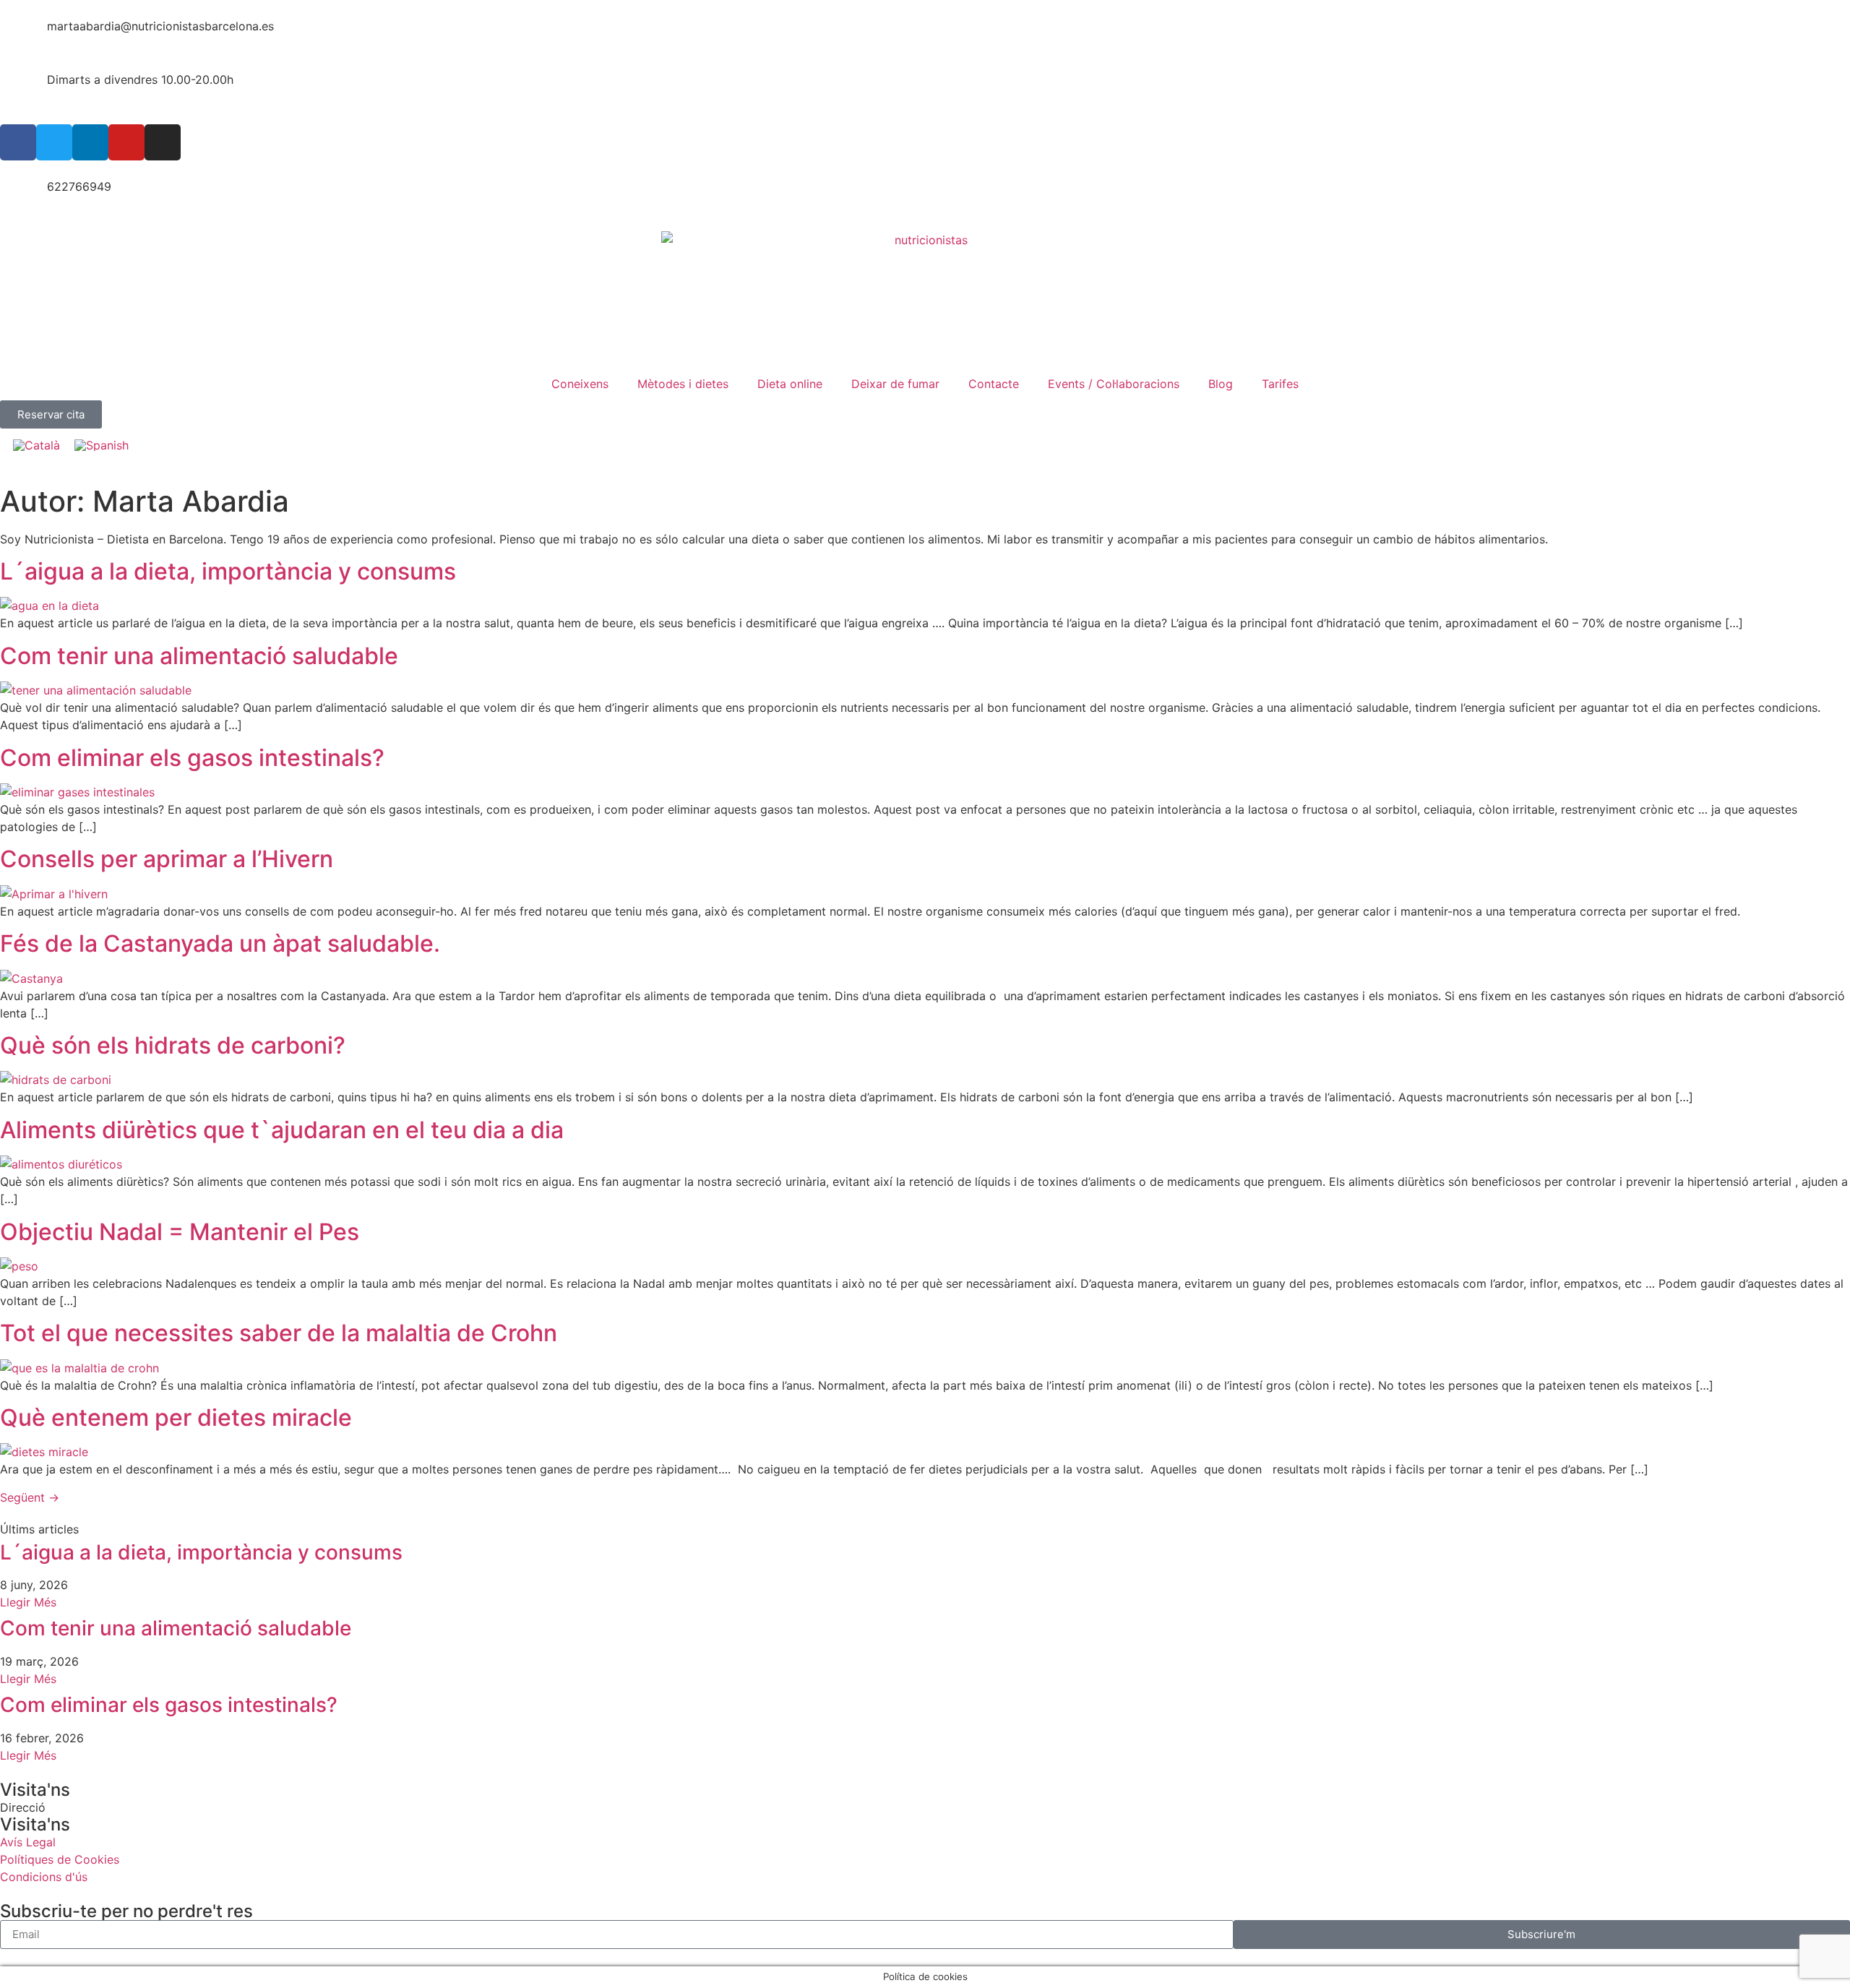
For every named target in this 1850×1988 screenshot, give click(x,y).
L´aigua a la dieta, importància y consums (228, 571)
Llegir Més (28, 1602)
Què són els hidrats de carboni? (173, 1045)
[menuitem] (36, 445)
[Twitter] (54, 142)
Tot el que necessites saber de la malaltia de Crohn (279, 1333)
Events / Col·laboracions (1114, 384)
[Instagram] (163, 142)
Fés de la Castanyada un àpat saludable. (220, 943)
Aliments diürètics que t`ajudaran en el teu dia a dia (282, 1130)
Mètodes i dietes (683, 384)
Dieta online (790, 384)
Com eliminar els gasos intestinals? (192, 758)
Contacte (994, 384)
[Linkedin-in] (90, 142)
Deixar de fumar (895, 384)
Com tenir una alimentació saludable (199, 656)
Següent (30, 1497)
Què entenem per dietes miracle (176, 1417)
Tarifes (1280, 384)
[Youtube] (126, 142)
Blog (1221, 384)
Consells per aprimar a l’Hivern (167, 859)
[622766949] (18, 196)
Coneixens (580, 384)
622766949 (79, 186)
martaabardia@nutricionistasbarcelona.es (160, 26)
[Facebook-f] (18, 142)
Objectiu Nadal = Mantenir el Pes (180, 1232)
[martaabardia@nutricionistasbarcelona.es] (18, 35)
